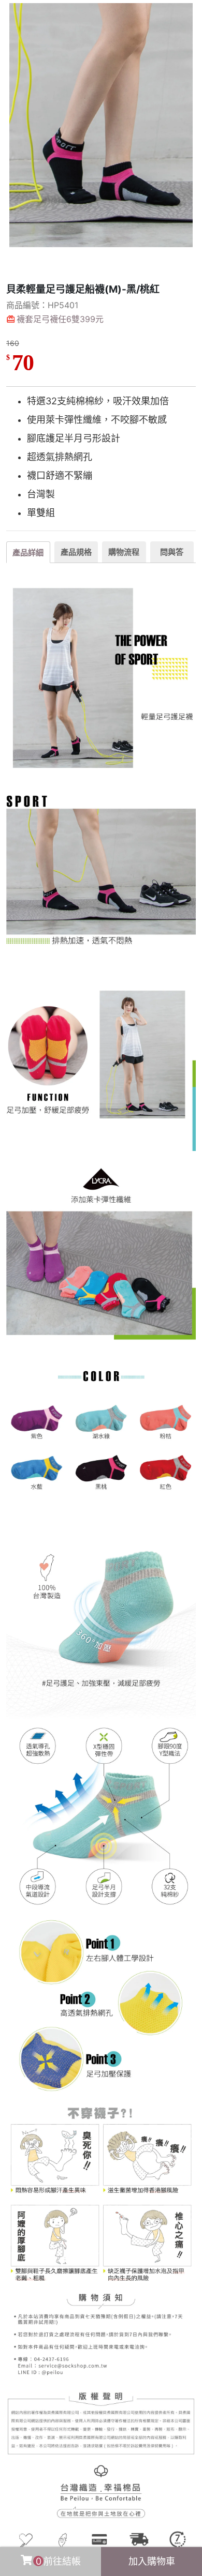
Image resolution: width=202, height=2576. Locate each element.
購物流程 (124, 552)
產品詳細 (28, 552)
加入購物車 (152, 2561)
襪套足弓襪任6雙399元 (60, 319)
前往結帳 (59, 2561)
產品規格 (76, 552)
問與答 (172, 552)
